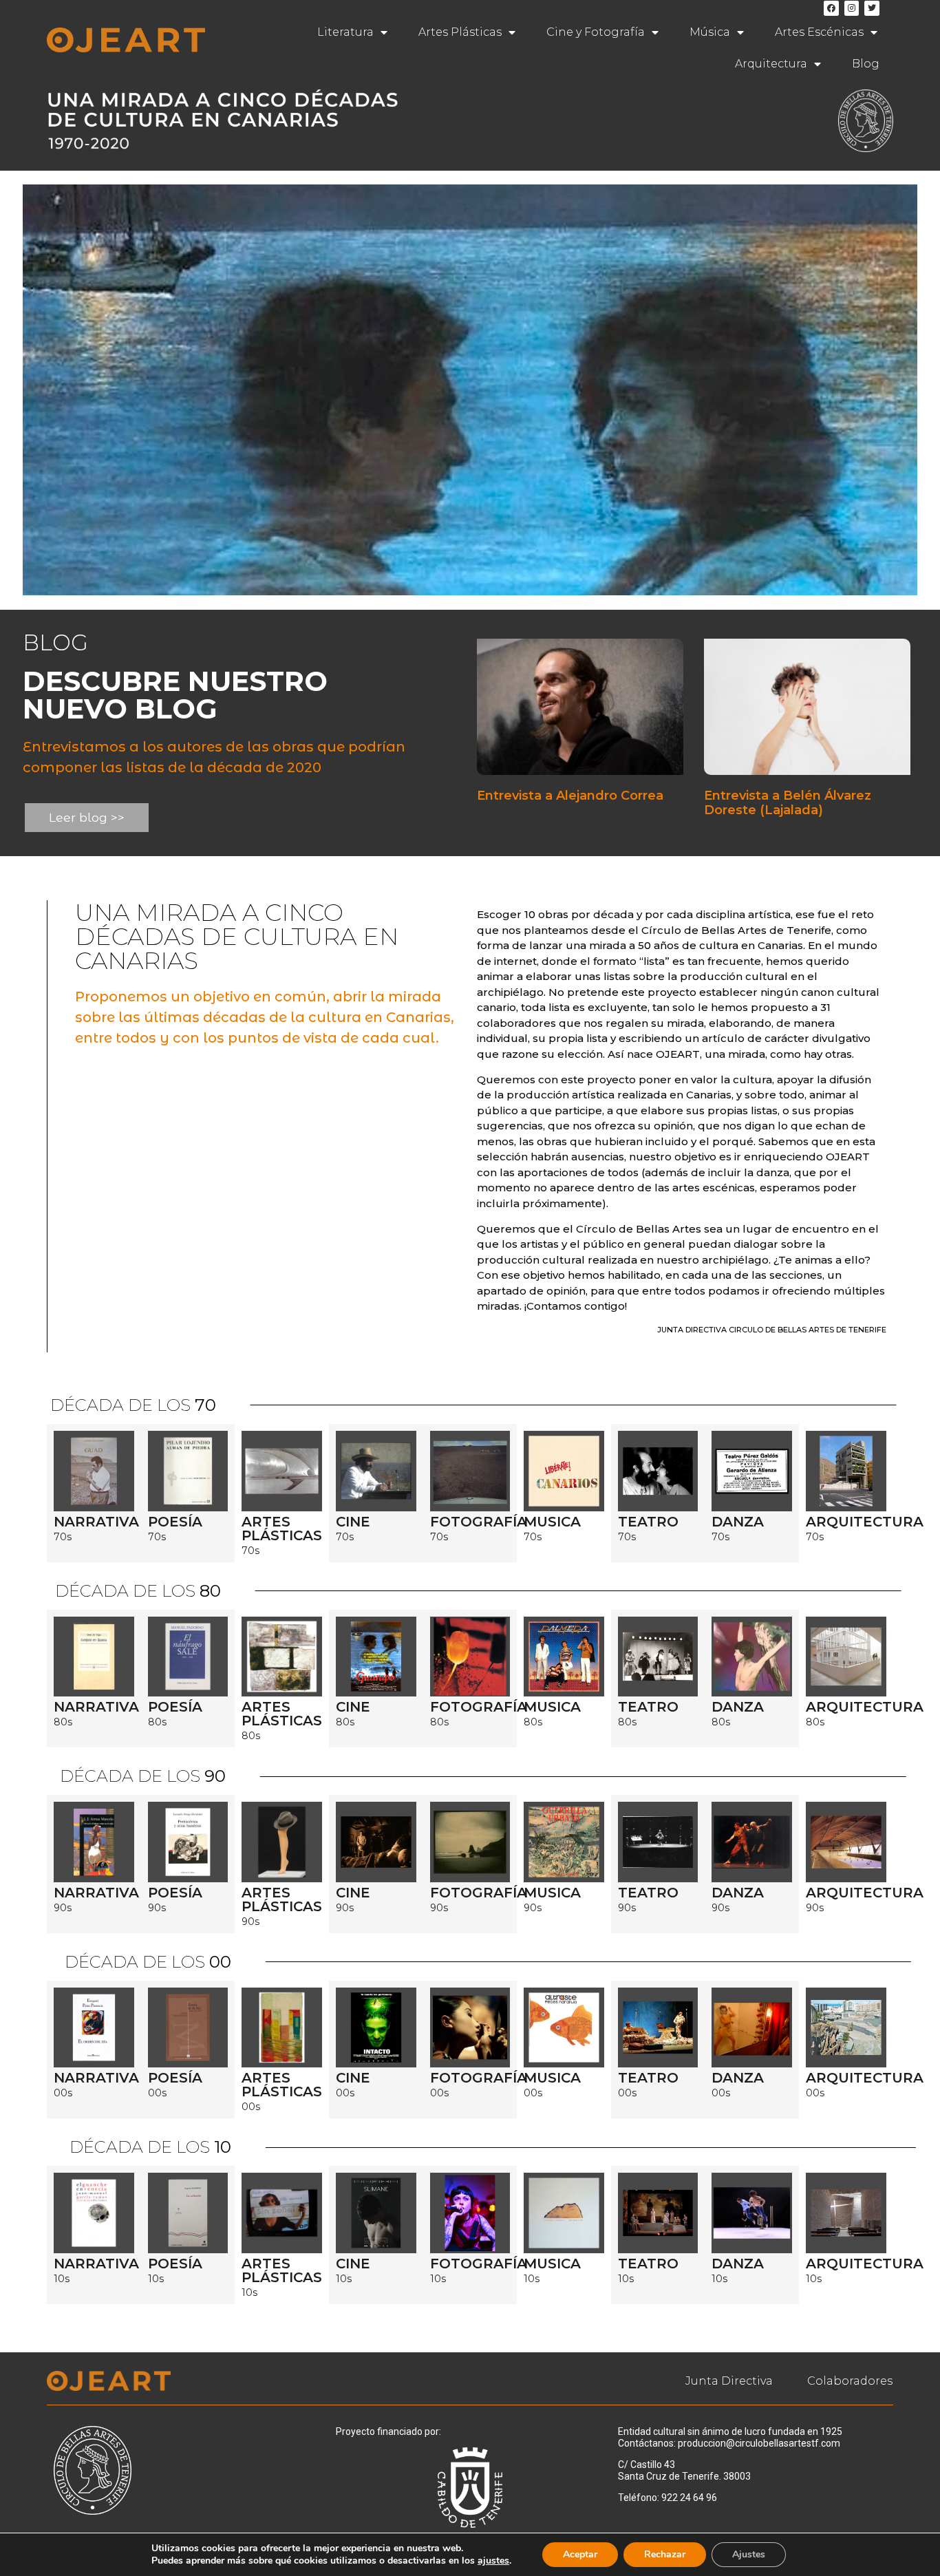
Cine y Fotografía (596, 32)
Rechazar (665, 2554)
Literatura (345, 32)
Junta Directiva (729, 2381)
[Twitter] (872, 8)
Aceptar (580, 2554)
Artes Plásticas (460, 32)
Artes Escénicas (819, 32)
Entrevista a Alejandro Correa (570, 796)
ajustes (493, 2561)
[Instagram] (852, 8)
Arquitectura (771, 64)
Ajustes (749, 2554)
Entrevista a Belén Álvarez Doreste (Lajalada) (788, 803)
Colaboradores (850, 2381)
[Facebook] (831, 8)
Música (710, 32)
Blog (866, 64)
